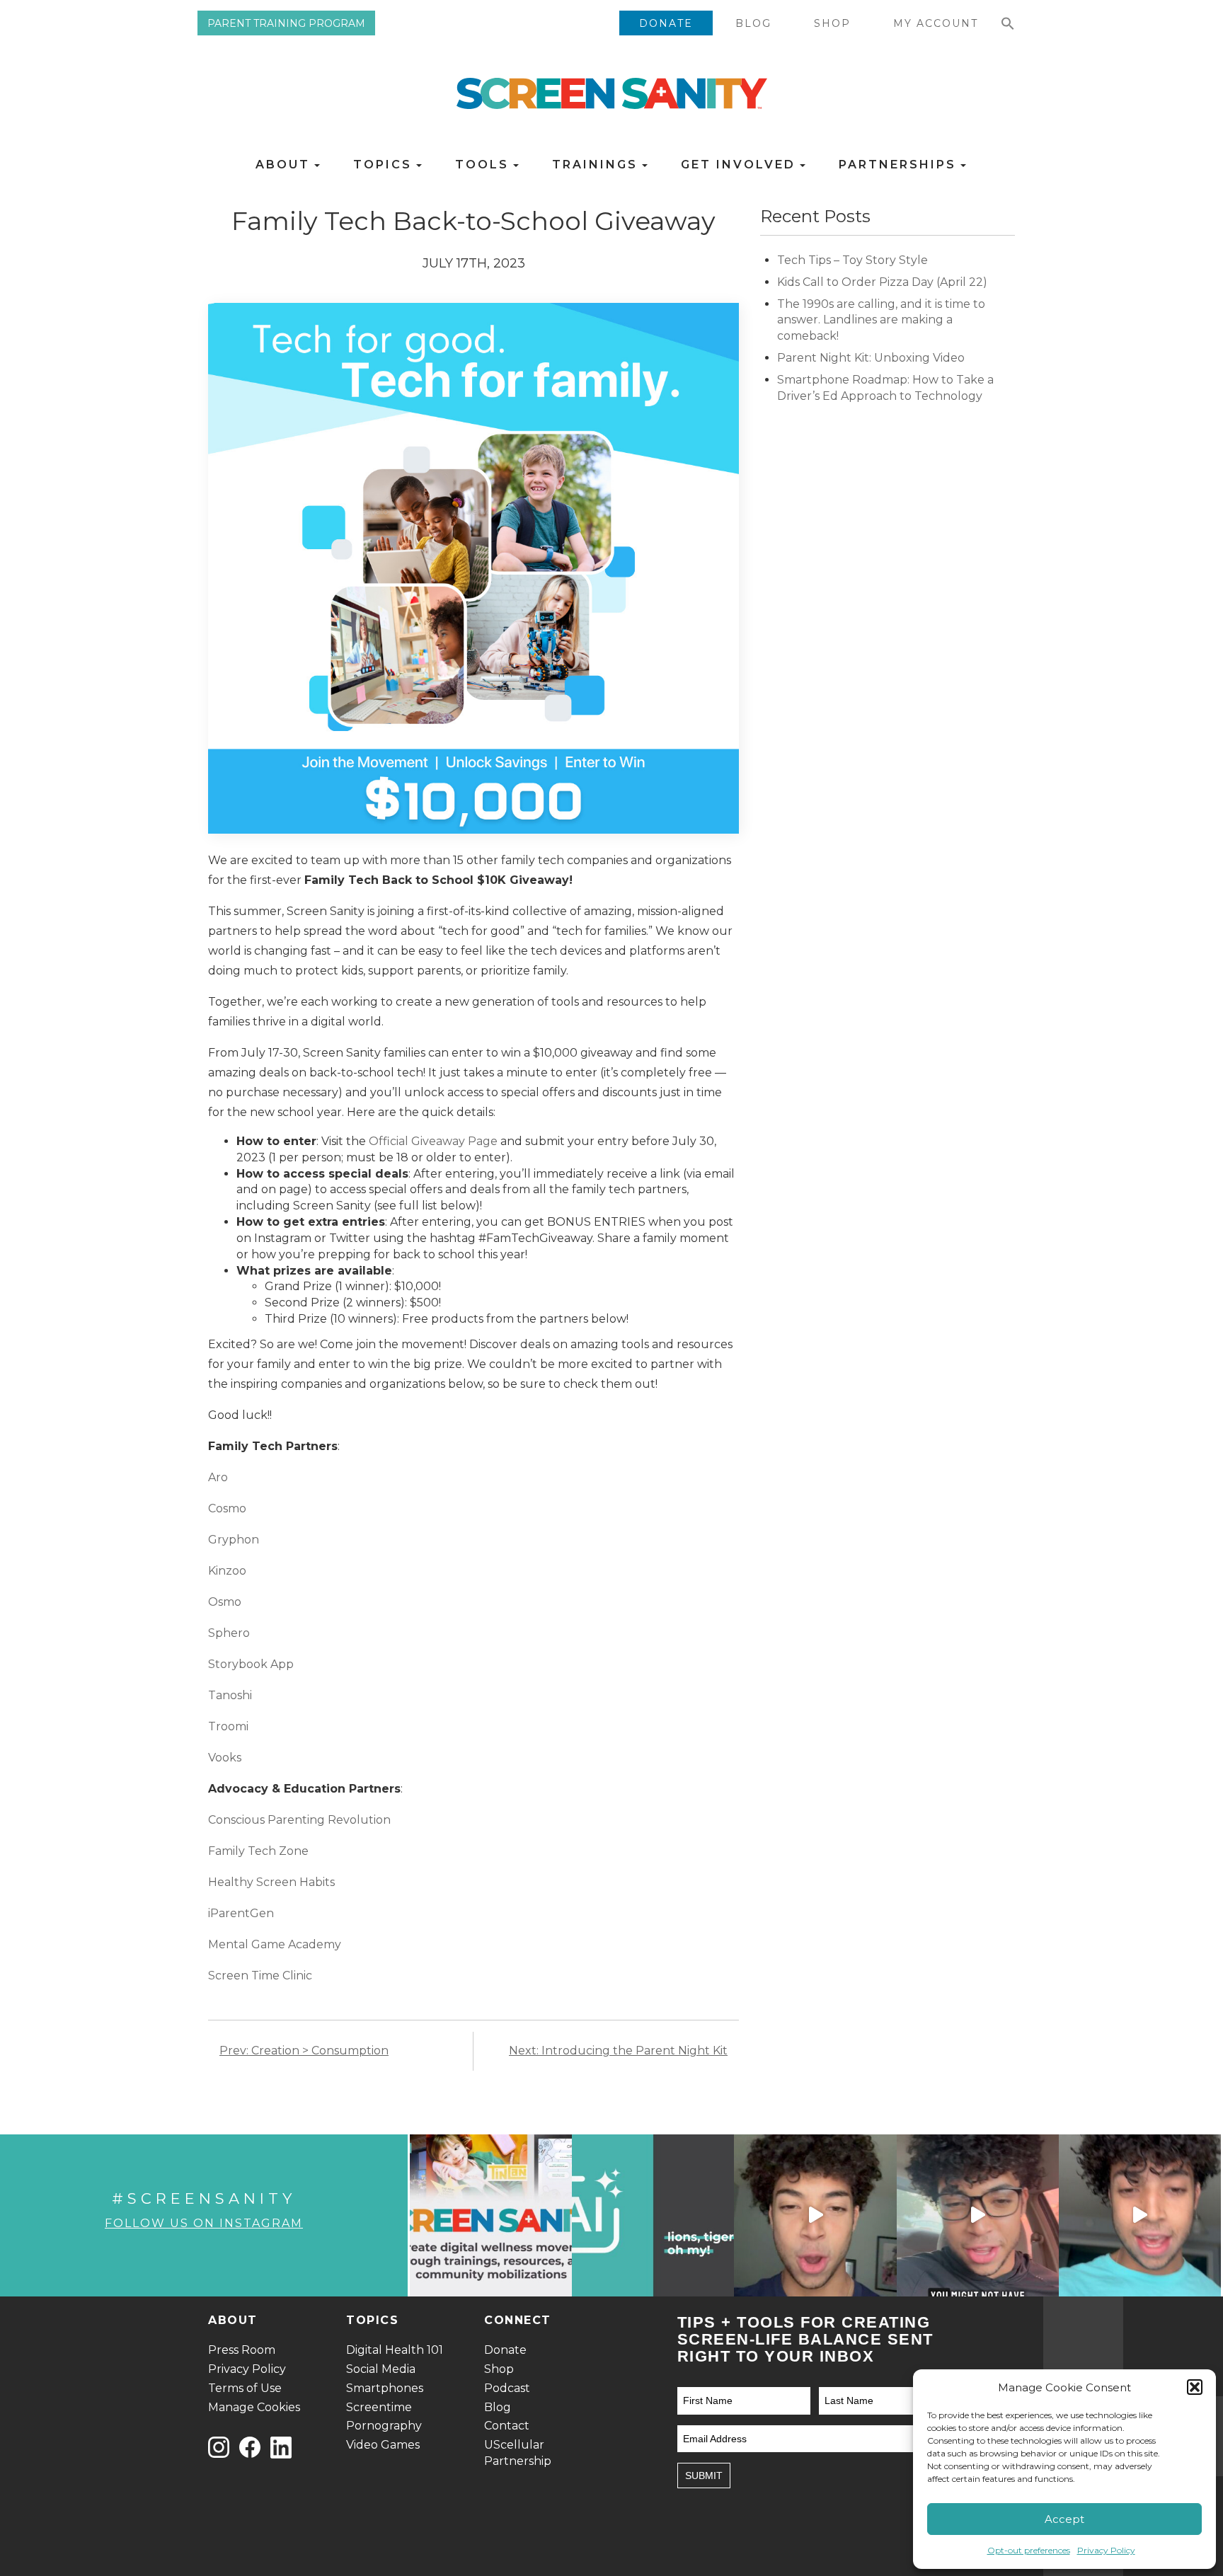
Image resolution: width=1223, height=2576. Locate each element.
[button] (1195, 2387)
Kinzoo (227, 1571)
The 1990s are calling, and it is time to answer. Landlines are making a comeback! (881, 320)
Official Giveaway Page (433, 1141)
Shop (832, 23)
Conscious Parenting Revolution (299, 1820)
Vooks (225, 1758)
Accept (1064, 2519)
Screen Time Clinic (260, 1976)
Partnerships (900, 165)
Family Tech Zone (258, 1851)
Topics (385, 165)
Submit (704, 2476)
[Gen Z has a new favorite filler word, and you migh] (978, 2215)
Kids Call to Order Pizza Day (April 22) (884, 282)
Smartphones (385, 2388)
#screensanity (204, 2198)
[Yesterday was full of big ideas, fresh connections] (491, 2215)
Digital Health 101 (395, 2350)
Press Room (242, 2350)
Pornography (384, 2426)
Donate (666, 23)
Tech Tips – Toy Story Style (852, 260)
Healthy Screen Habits (271, 1882)
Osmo (225, 1602)
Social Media (381, 2369)
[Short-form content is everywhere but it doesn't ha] (1140, 2215)
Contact (507, 2426)
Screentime (379, 2407)
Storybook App (251, 1664)
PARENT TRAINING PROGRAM (286, 23)
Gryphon (234, 1540)
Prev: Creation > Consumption (304, 2051)
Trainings (597, 165)
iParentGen (241, 1913)
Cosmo (227, 1508)
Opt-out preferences (1029, 2550)
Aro (218, 1477)
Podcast (507, 2388)
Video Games (383, 2445)
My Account (936, 23)
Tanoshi (230, 1695)
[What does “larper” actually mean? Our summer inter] (815, 2215)
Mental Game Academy (275, 1944)
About (285, 165)
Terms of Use (245, 2388)
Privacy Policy (1106, 2550)
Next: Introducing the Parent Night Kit (618, 2051)
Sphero (229, 1633)
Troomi (228, 1726)
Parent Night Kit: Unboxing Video (871, 358)
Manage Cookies (254, 2407)
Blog (753, 23)
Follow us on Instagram (204, 2223)
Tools (484, 165)
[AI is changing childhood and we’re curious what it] (653, 2215)
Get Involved (741, 165)
